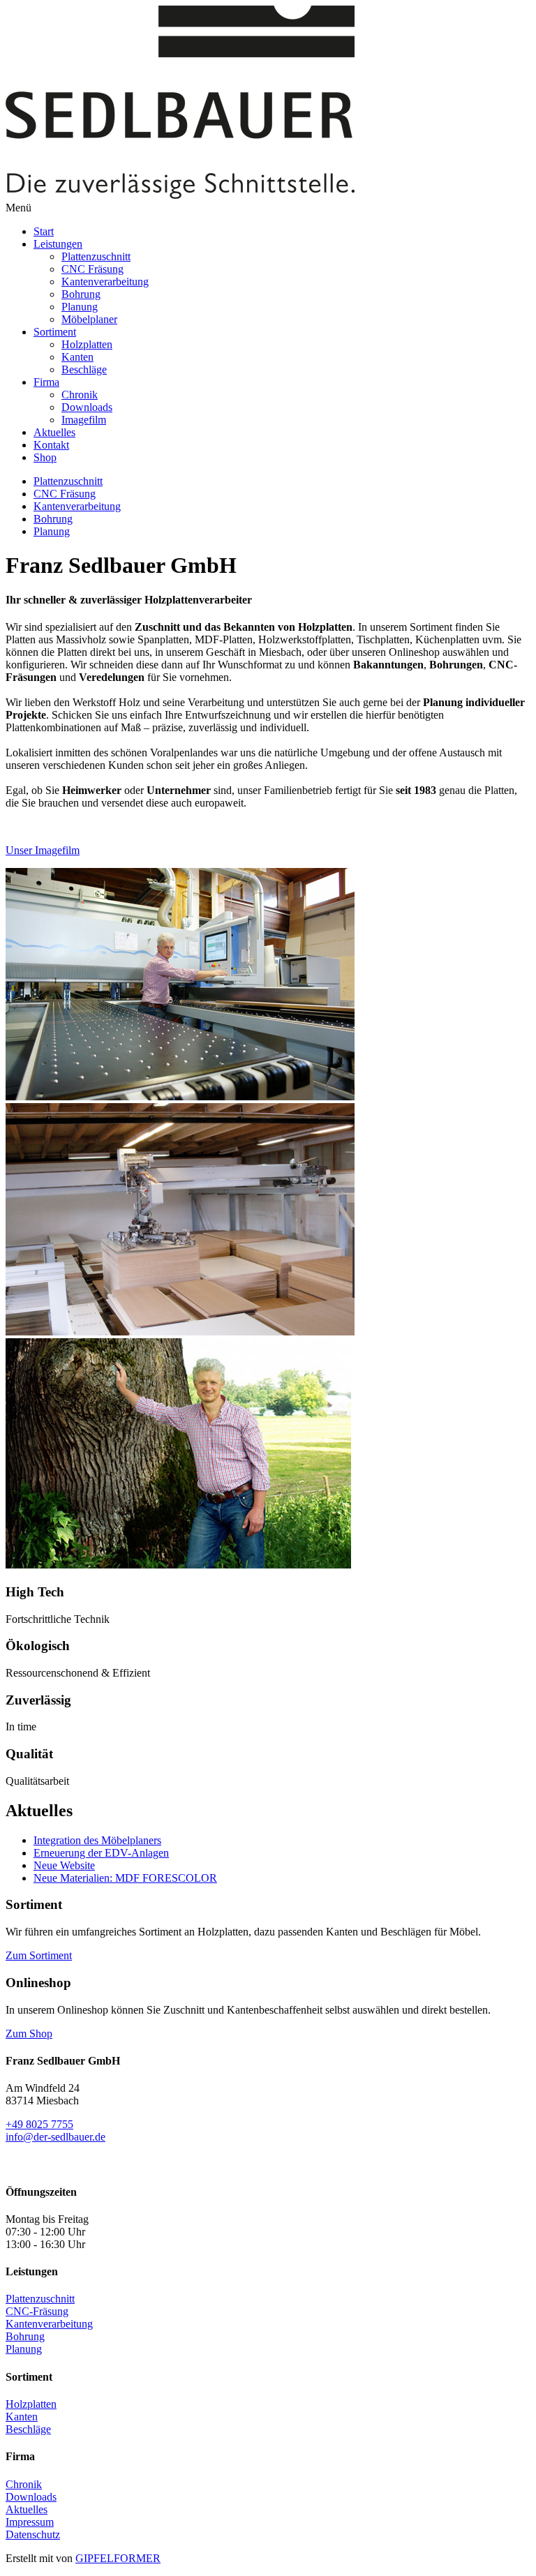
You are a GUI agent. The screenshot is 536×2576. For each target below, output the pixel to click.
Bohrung (81, 294)
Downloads (87, 407)
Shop (45, 457)
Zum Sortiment (39, 1955)
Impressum (30, 2522)
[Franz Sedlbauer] (268, 1455)
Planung (80, 307)
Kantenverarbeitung (105, 282)
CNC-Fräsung (37, 2311)
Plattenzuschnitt (96, 256)
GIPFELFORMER (118, 2558)
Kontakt (51, 445)
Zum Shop (29, 2034)
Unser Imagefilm (43, 850)
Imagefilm (84, 420)
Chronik (80, 395)
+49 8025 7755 (39, 2124)
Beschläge (84, 369)
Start (44, 231)
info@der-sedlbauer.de (55, 2137)
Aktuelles (54, 432)
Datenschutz (33, 2534)
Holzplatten (87, 344)
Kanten (77, 357)
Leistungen (58, 244)
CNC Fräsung (92, 269)
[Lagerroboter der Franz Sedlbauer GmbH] (268, 1221)
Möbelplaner (89, 319)
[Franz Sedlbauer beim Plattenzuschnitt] (268, 986)
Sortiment (55, 332)
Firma (46, 382)
